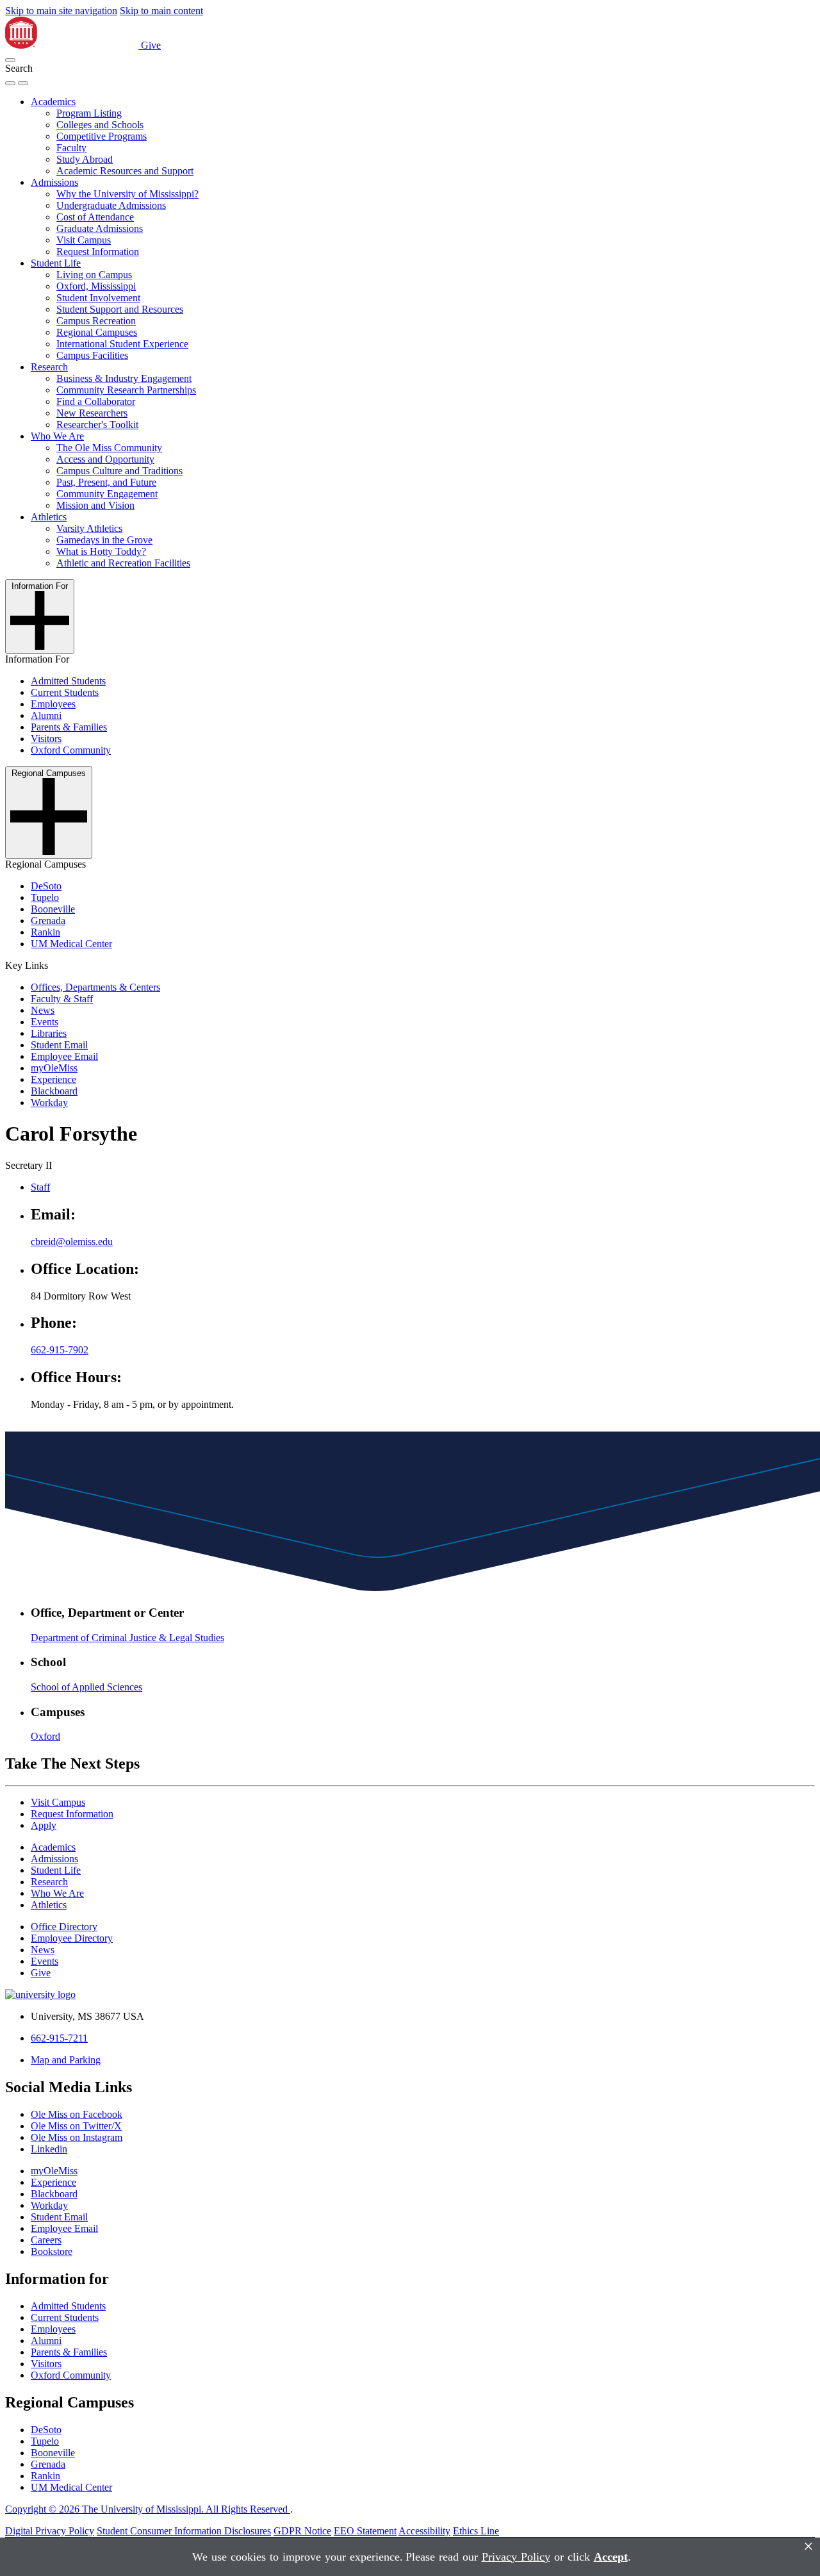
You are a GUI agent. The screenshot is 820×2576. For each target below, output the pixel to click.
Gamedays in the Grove (104, 540)
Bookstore (52, 2251)
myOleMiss (54, 1068)
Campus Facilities (92, 355)
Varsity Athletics (89, 528)
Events (45, 1022)
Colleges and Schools (100, 125)
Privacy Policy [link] (516, 2557)
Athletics (49, 517)
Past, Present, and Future (106, 482)
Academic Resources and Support (125, 171)
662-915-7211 (59, 2038)
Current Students (65, 692)
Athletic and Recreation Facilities (123, 563)
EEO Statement (365, 2531)
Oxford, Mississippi (96, 286)
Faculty (71, 148)
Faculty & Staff (62, 999)
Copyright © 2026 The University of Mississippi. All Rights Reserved (148, 2509)
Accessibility (424, 2531)
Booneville (53, 909)
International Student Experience (122, 344)
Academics (53, 102)
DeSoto (46, 886)
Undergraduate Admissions (111, 205)
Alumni (46, 715)
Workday (49, 1102)
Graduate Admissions (100, 228)
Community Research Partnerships (126, 390)
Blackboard (54, 1091)
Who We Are (57, 436)
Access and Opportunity (105, 459)
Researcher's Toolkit (97, 425)
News (43, 1010)
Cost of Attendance (95, 217)
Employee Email (64, 1056)
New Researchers (92, 413)
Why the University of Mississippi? (127, 194)
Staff (40, 1187)
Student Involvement (98, 298)
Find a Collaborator (96, 401)
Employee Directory (72, 1938)
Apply (44, 1825)
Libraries (49, 1033)
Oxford (45, 1736)
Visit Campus (84, 240)
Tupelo (45, 897)
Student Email (59, 1045)
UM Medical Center (71, 944)
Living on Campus (94, 275)
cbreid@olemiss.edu (72, 1242)
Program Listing (89, 113)
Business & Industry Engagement (124, 378)
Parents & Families (69, 727)
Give (151, 45)
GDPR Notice (302, 2531)
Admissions (54, 182)
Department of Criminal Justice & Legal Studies (127, 1638)
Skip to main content (161, 11)
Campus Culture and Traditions (119, 471)
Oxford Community (71, 750)
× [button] (808, 2546)
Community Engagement (107, 494)
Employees (53, 704)
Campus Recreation (96, 321)
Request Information (98, 252)
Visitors (46, 739)
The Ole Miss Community (109, 448)
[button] (10, 60)
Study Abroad (85, 159)
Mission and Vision (95, 505)
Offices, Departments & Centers (95, 987)
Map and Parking (66, 2060)
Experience (53, 1079)
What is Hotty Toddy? (101, 551)
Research (49, 367)
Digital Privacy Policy (50, 2531)
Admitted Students (68, 681)
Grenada (48, 921)
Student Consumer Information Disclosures (184, 2531)
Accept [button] (611, 2557)
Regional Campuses (97, 332)
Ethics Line (476, 2531)
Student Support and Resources (120, 309)
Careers (46, 2240)
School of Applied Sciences (86, 1687)
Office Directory (64, 1927)
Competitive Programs (102, 136)
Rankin (45, 932)
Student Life (56, 263)
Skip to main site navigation (61, 11)
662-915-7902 (60, 1350)
